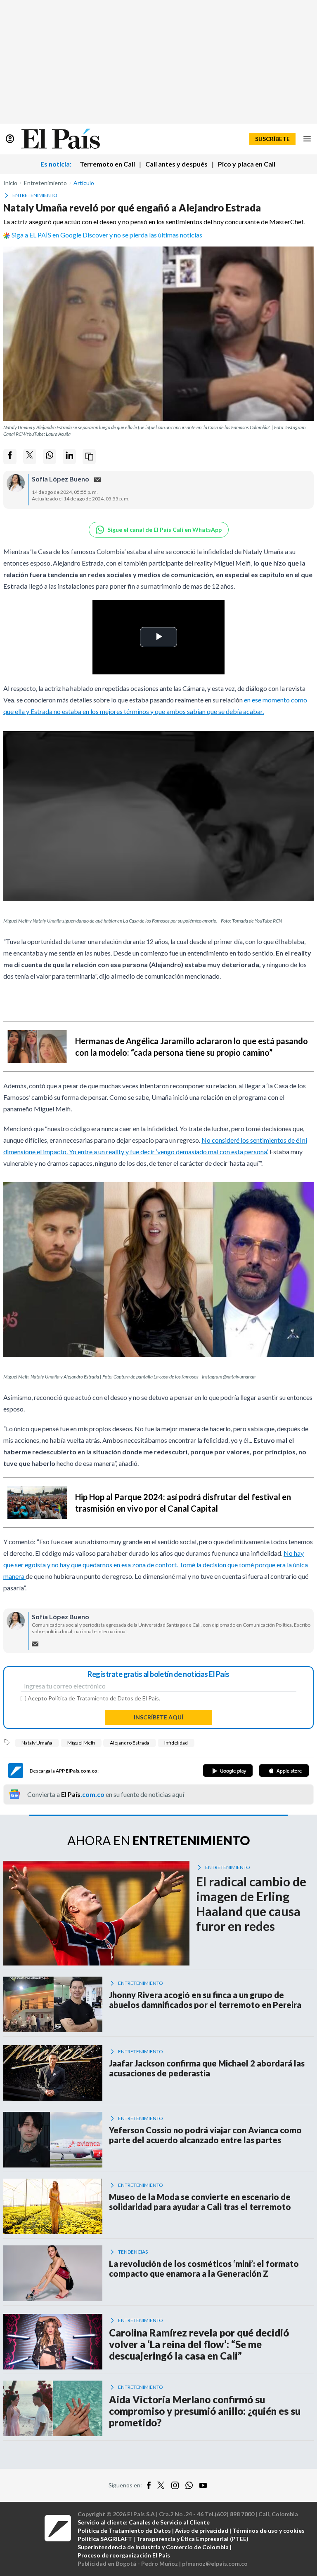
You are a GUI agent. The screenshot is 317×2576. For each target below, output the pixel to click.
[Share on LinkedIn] (69, 457)
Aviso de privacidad (202, 2530)
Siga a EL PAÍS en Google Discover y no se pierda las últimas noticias (107, 235)
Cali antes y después (176, 164)
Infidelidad (176, 1743)
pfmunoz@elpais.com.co (215, 2563)
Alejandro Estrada (130, 1743)
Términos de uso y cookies (269, 2530)
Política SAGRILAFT (105, 2539)
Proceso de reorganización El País (124, 2555)
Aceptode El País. (94, 1698)
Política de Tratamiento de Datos (91, 1698)
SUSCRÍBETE (272, 139)
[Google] (228, 1771)
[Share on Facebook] (10, 457)
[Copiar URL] (89, 457)
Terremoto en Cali (107, 164)
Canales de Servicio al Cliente (169, 2522)
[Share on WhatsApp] (50, 457)
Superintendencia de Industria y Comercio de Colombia (153, 2547)
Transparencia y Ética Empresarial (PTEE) (192, 2539)
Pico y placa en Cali (247, 164)
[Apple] (284, 1771)
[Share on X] (30, 457)
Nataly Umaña (37, 1743)
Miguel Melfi (81, 1743)
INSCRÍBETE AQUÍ (158, 1717)
